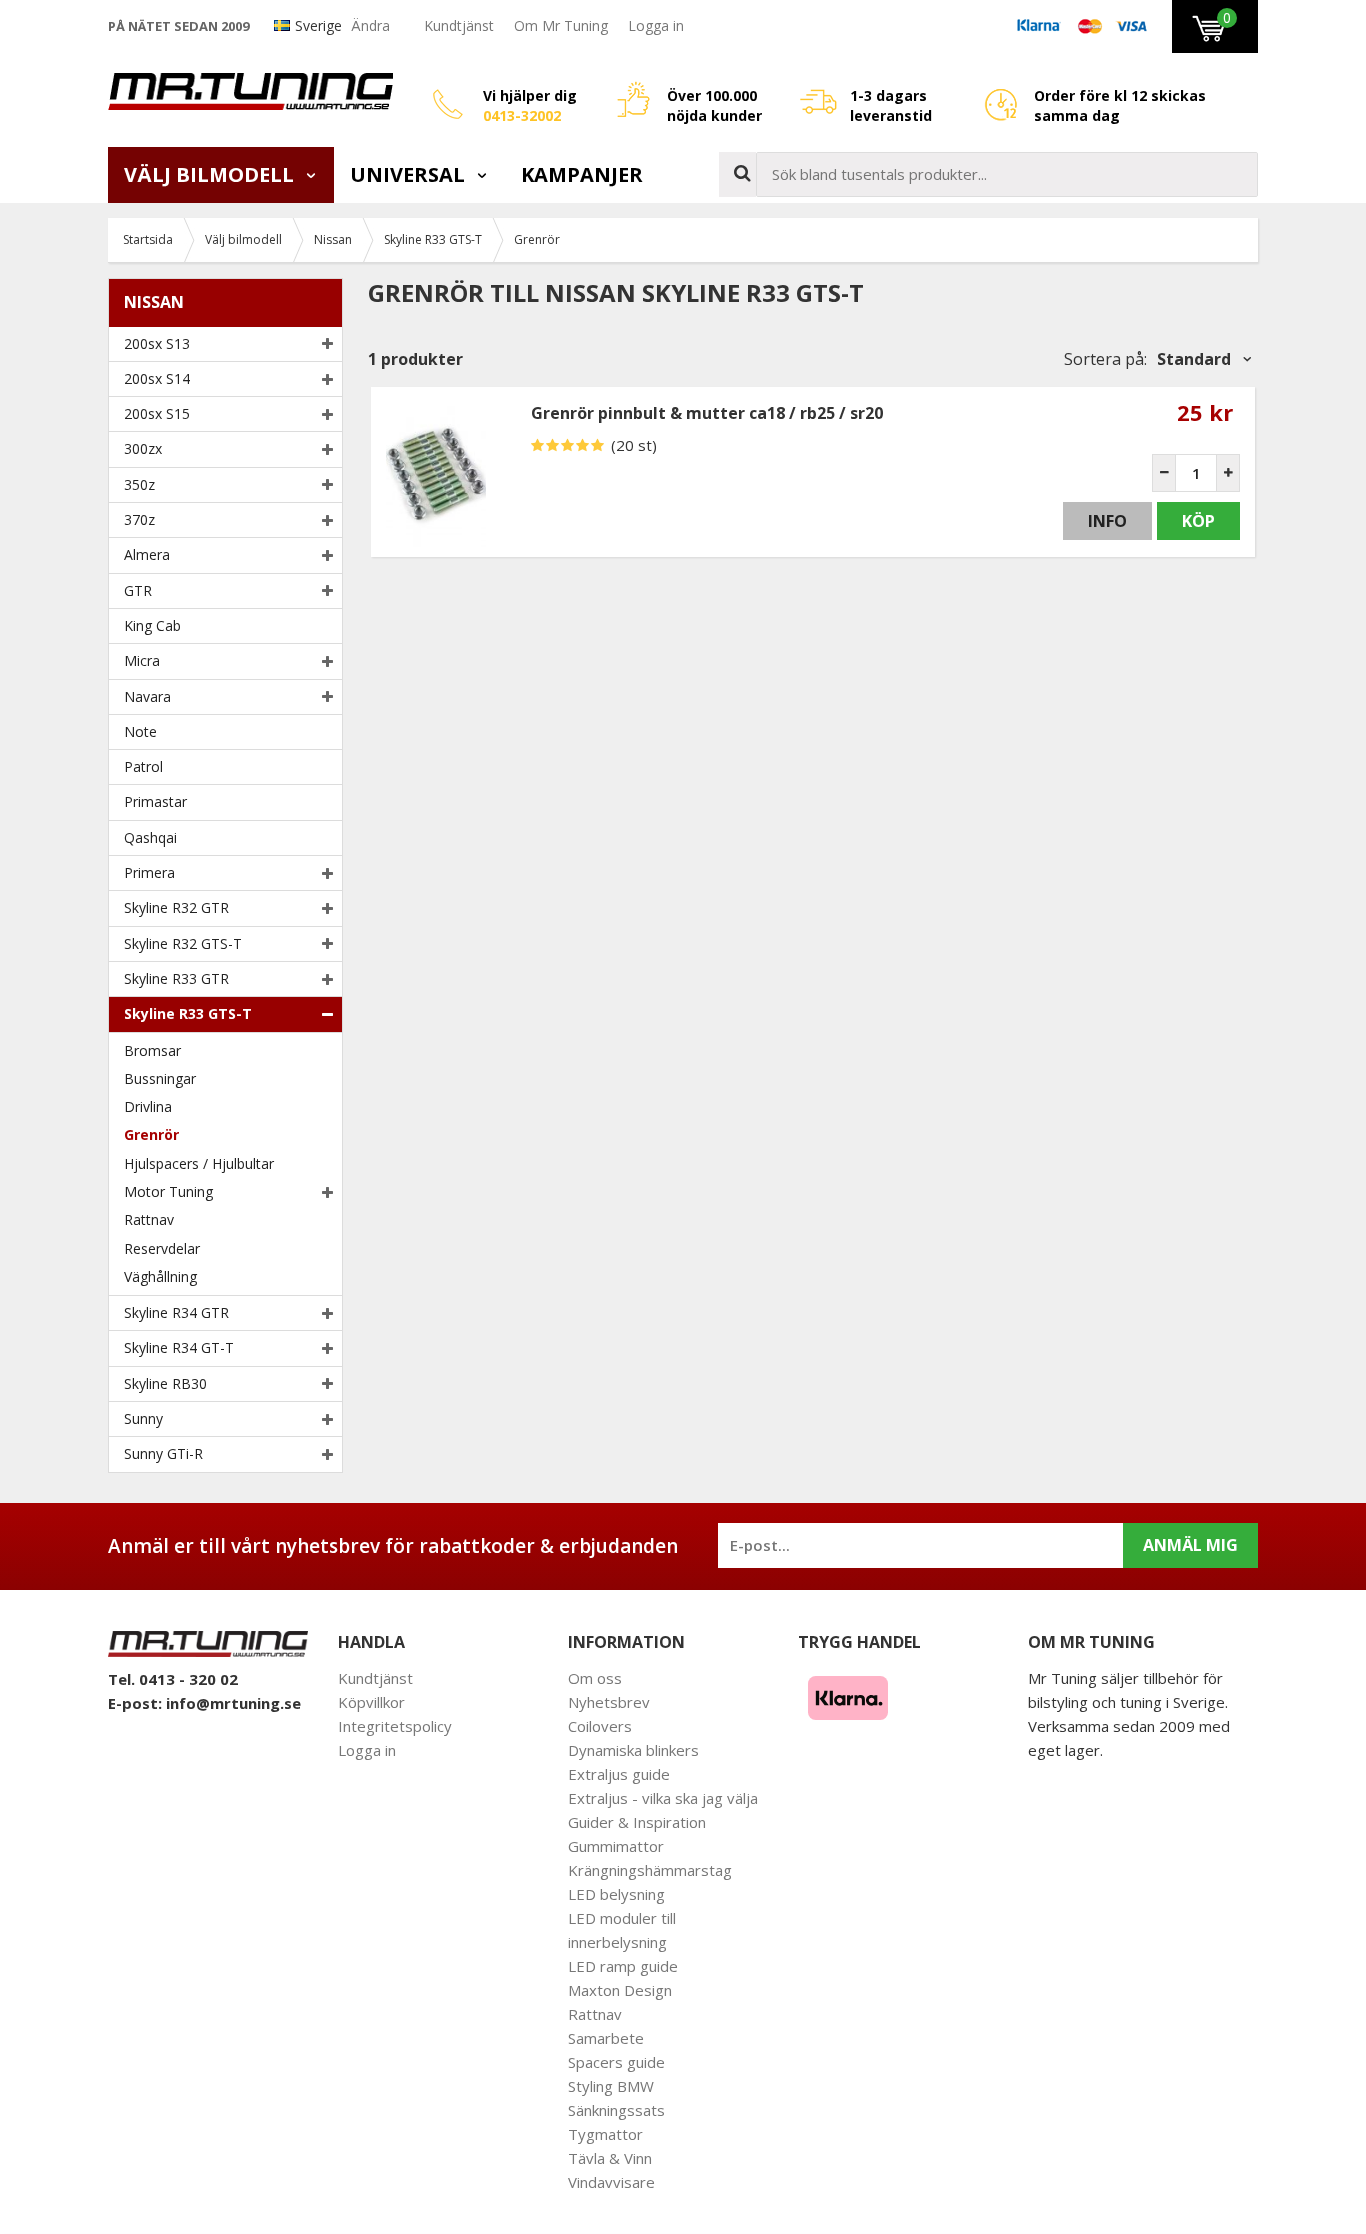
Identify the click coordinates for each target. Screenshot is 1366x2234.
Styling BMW (611, 2086)
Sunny (143, 1418)
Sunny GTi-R (163, 1453)
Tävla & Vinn (610, 2158)
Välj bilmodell (211, 174)
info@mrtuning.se (233, 1703)
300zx (143, 448)
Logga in (656, 25)
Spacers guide (616, 2062)
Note (140, 731)
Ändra (370, 25)
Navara (147, 696)
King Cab (152, 625)
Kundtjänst (459, 25)
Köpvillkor (371, 1702)
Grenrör (151, 1134)
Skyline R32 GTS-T (183, 943)
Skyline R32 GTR (176, 907)
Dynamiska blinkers (633, 1750)
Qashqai (150, 837)
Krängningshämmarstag (650, 1870)
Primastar (155, 801)
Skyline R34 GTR (176, 1312)
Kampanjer (582, 174)
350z (139, 484)
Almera (147, 554)
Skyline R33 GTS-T (188, 1013)
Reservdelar (162, 1248)
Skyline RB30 (165, 1383)
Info (1107, 521)
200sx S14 (157, 378)
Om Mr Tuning (561, 25)
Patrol (143, 766)
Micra (142, 660)
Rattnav (149, 1219)
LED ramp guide (623, 1966)
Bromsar (152, 1050)
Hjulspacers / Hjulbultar (199, 1163)
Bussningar (160, 1078)
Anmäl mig (1190, 1545)
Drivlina (148, 1106)
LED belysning (616, 1894)
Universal (410, 174)
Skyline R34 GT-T (179, 1347)
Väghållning (160, 1276)
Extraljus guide (619, 1774)
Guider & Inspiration (637, 1822)
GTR (138, 590)
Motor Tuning (168, 1191)
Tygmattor (605, 2134)
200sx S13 (157, 343)
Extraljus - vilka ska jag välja (663, 1798)
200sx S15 (157, 413)
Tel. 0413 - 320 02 (173, 1679)
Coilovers (600, 1726)
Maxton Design (620, 1990)
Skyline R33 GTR (176, 978)
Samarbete (606, 2038)
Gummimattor (616, 1846)
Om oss (595, 1678)
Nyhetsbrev (609, 1702)
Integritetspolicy (395, 1726)
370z (139, 519)
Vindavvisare (611, 2182)
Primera (149, 872)
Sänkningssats (616, 2110)
